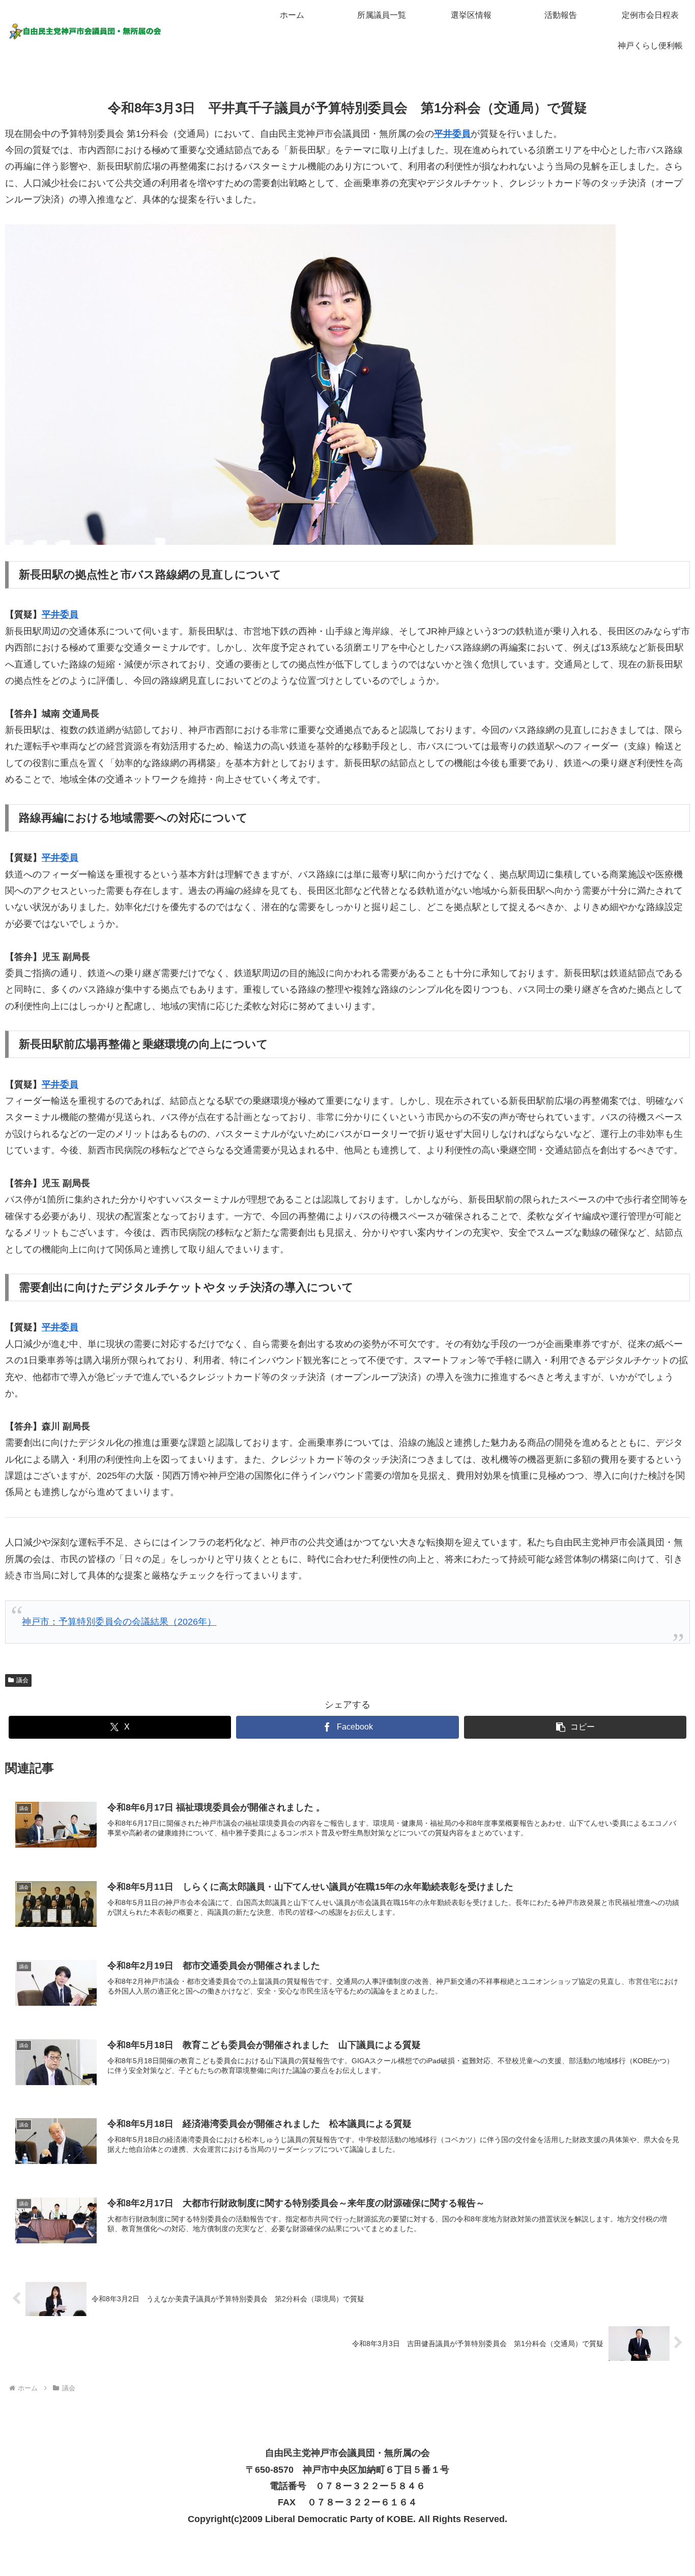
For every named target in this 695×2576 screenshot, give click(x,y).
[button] (575, 1727)
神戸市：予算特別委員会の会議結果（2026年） (119, 1622)
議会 (22, 1680)
